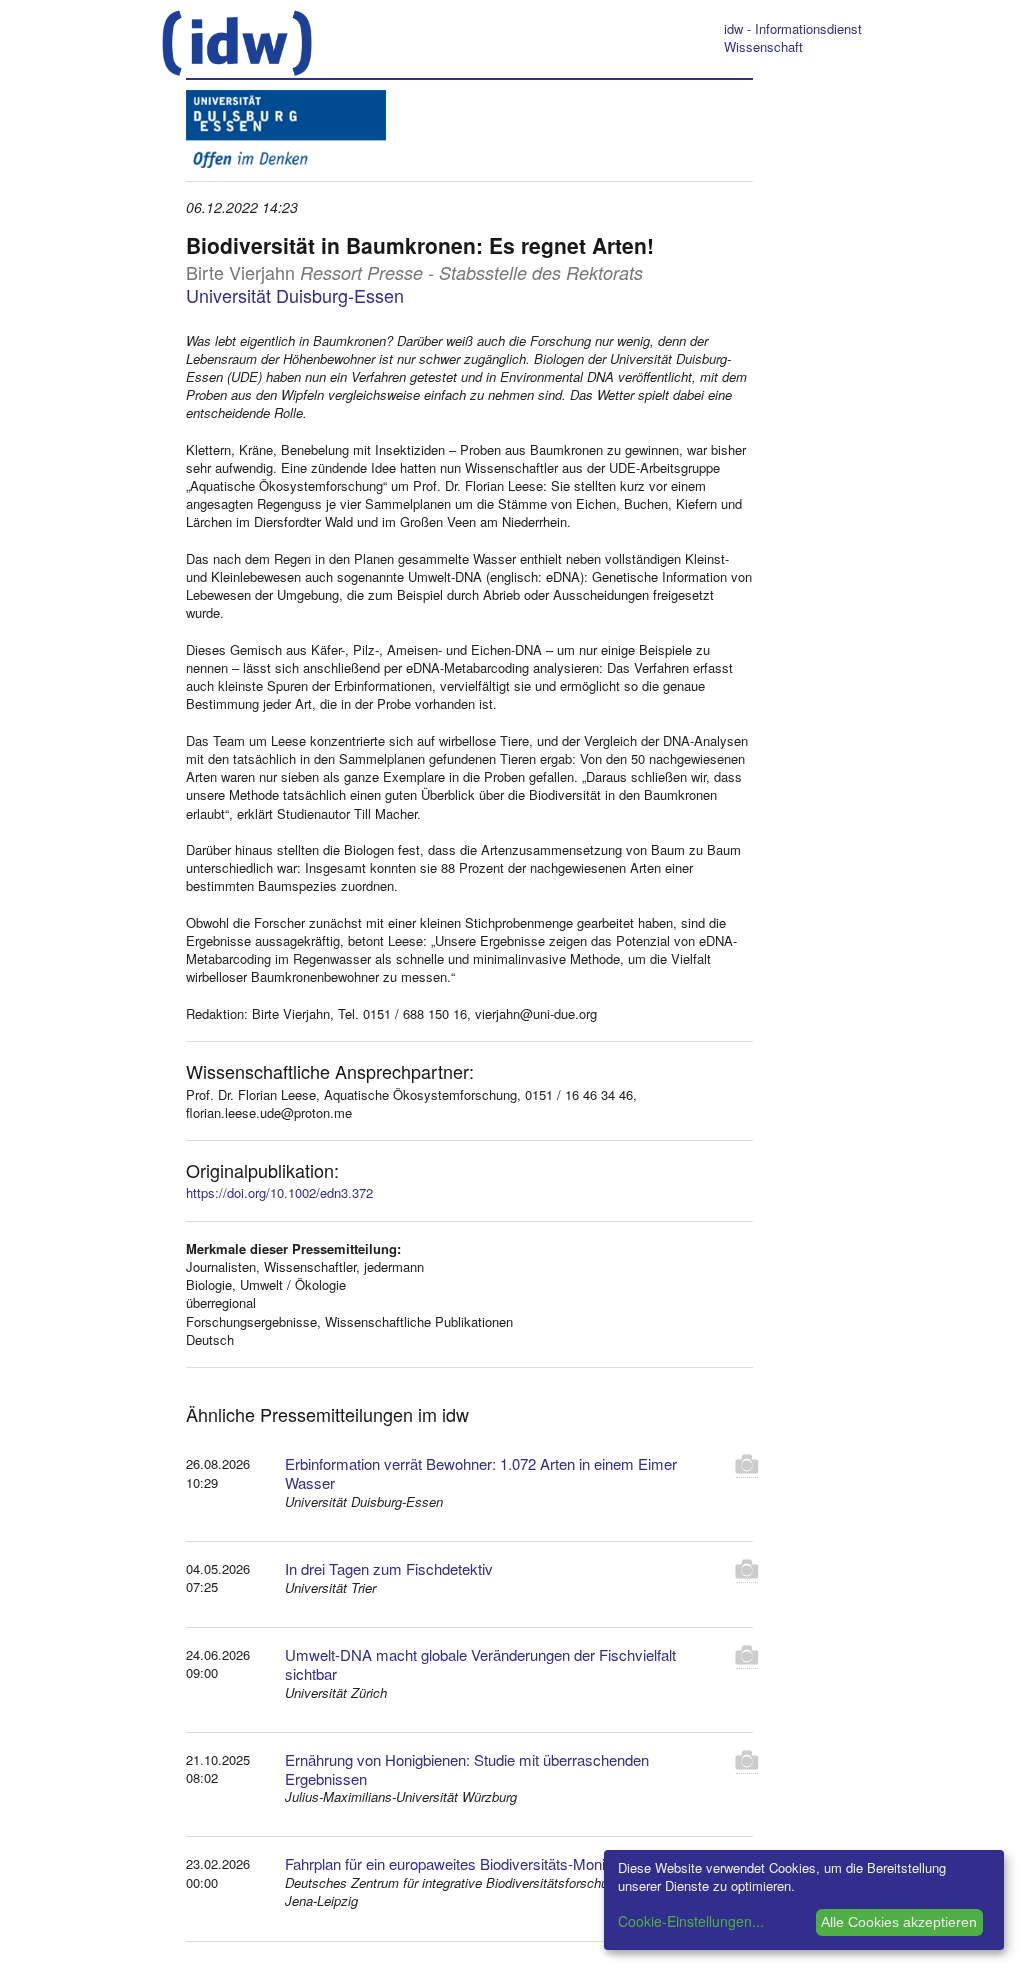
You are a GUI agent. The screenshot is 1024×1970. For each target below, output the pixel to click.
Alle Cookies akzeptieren (899, 1922)
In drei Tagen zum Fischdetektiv (389, 1568)
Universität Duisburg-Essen (295, 295)
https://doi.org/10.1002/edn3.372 (279, 1192)
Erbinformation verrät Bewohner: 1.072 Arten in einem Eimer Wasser (481, 1473)
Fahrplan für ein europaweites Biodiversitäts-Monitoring (463, 1863)
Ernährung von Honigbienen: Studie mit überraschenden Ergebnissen (467, 1769)
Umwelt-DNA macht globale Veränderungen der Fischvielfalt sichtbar (480, 1664)
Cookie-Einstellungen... (691, 1921)
